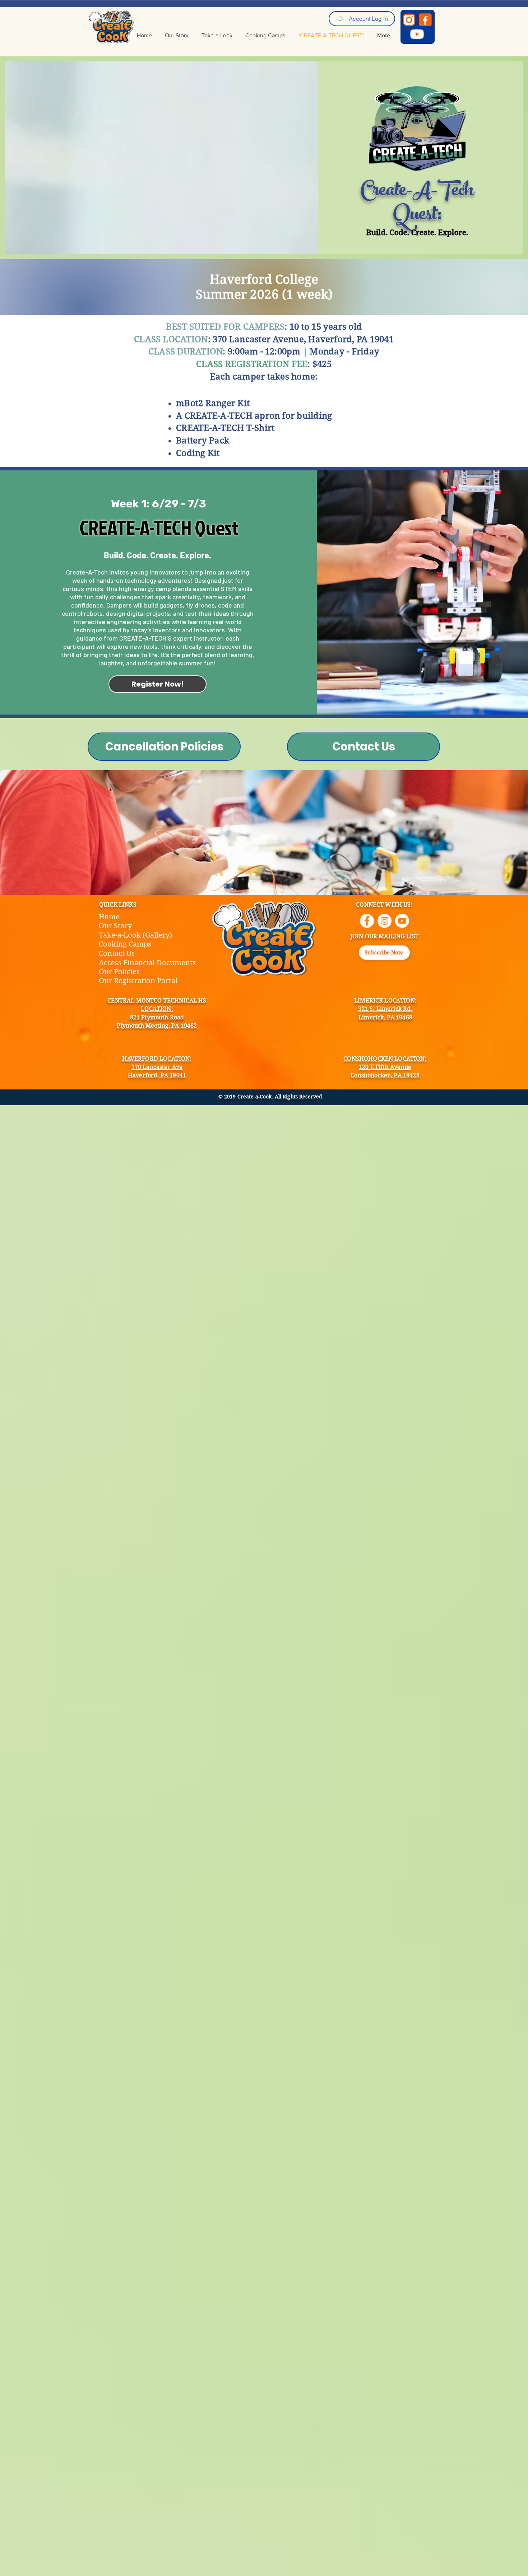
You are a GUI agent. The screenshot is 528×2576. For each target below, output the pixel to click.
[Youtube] (402, 921)
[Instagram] (409, 20)
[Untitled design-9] (417, 34)
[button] (384, 953)
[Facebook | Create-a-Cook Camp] (367, 921)
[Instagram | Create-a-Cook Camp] (385, 921)
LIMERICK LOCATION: (385, 1001)
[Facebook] (425, 20)
